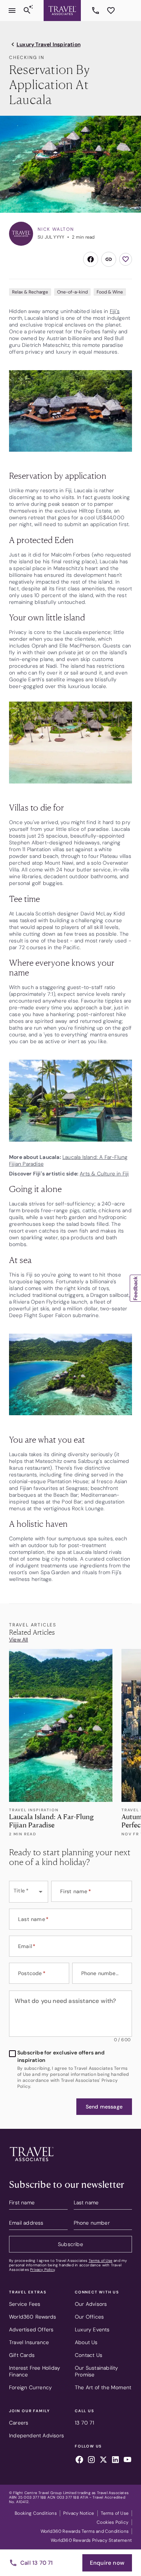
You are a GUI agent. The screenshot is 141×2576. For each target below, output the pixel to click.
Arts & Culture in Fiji (104, 1174)
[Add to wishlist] (126, 259)
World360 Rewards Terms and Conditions (85, 2531)
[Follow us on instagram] (91, 2461)
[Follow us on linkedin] (115, 2461)
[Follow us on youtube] (127, 2461)
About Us (86, 2342)
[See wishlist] (111, 11)
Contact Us (89, 2355)
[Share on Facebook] (91, 259)
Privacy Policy (42, 2270)
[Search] (27, 11)
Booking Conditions (36, 2513)
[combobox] (29, 1892)
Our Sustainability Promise (97, 2371)
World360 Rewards (33, 2317)
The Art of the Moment (103, 2387)
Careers (19, 2423)
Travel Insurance (29, 2342)
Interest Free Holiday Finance (35, 2371)
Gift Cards (22, 2355)
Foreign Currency (30, 2387)
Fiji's (115, 311)
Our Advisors (91, 2304)
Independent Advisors (36, 2435)
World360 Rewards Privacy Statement (91, 2540)
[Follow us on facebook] (79, 2461)
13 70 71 (97, 11)
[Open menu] (12, 11)
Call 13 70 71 (37, 2563)
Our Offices (89, 2317)
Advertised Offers (31, 2329)
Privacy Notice (79, 2513)
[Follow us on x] (103, 2461)
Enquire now (107, 2563)
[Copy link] (109, 259)
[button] (104, 2107)
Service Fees (25, 2304)
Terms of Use (101, 2261)
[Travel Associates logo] (32, 2163)
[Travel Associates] (62, 11)
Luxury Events (92, 2329)
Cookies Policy (113, 2522)
